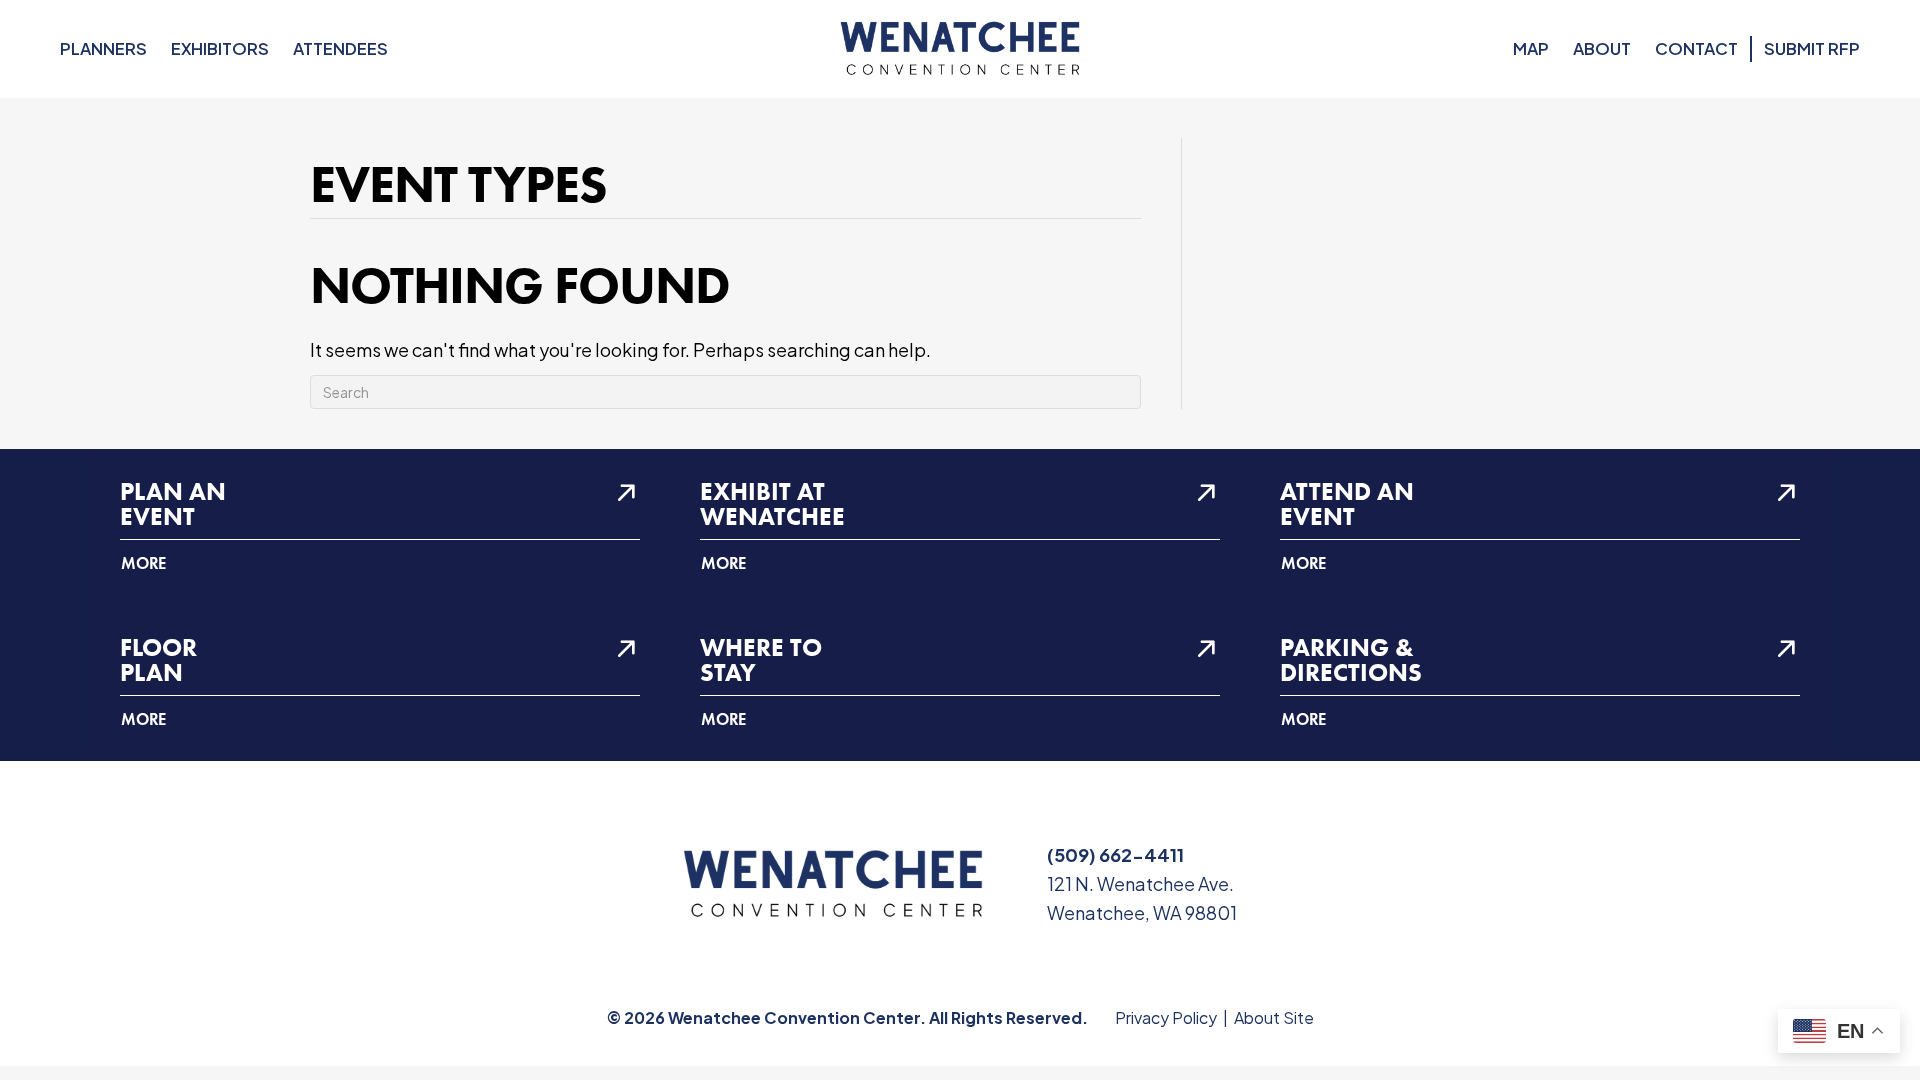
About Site (1274, 1017)
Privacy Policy (1166, 1017)
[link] (380, 527)
